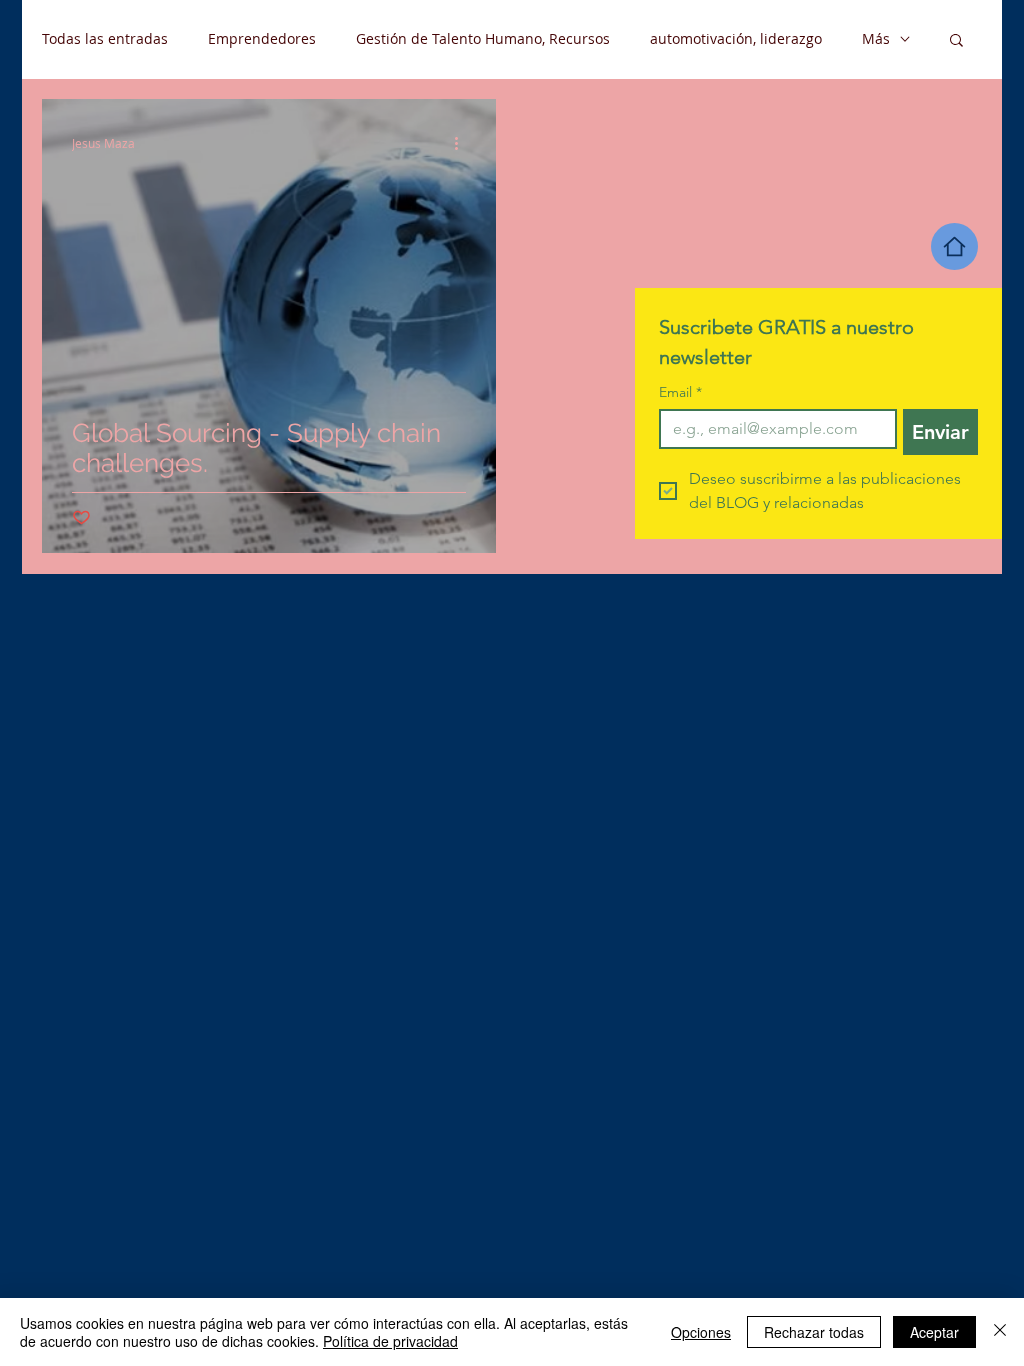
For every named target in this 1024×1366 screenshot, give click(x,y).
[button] (956, 41)
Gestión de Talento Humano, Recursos (483, 38)
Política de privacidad (390, 1341)
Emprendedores (262, 38)
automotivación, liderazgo (736, 38)
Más (876, 38)
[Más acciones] (463, 143)
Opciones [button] (701, 1332)
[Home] (954, 246)
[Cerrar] (1000, 1332)
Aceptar (934, 1332)
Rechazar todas (814, 1332)
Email (680, 392)
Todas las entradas (105, 38)
